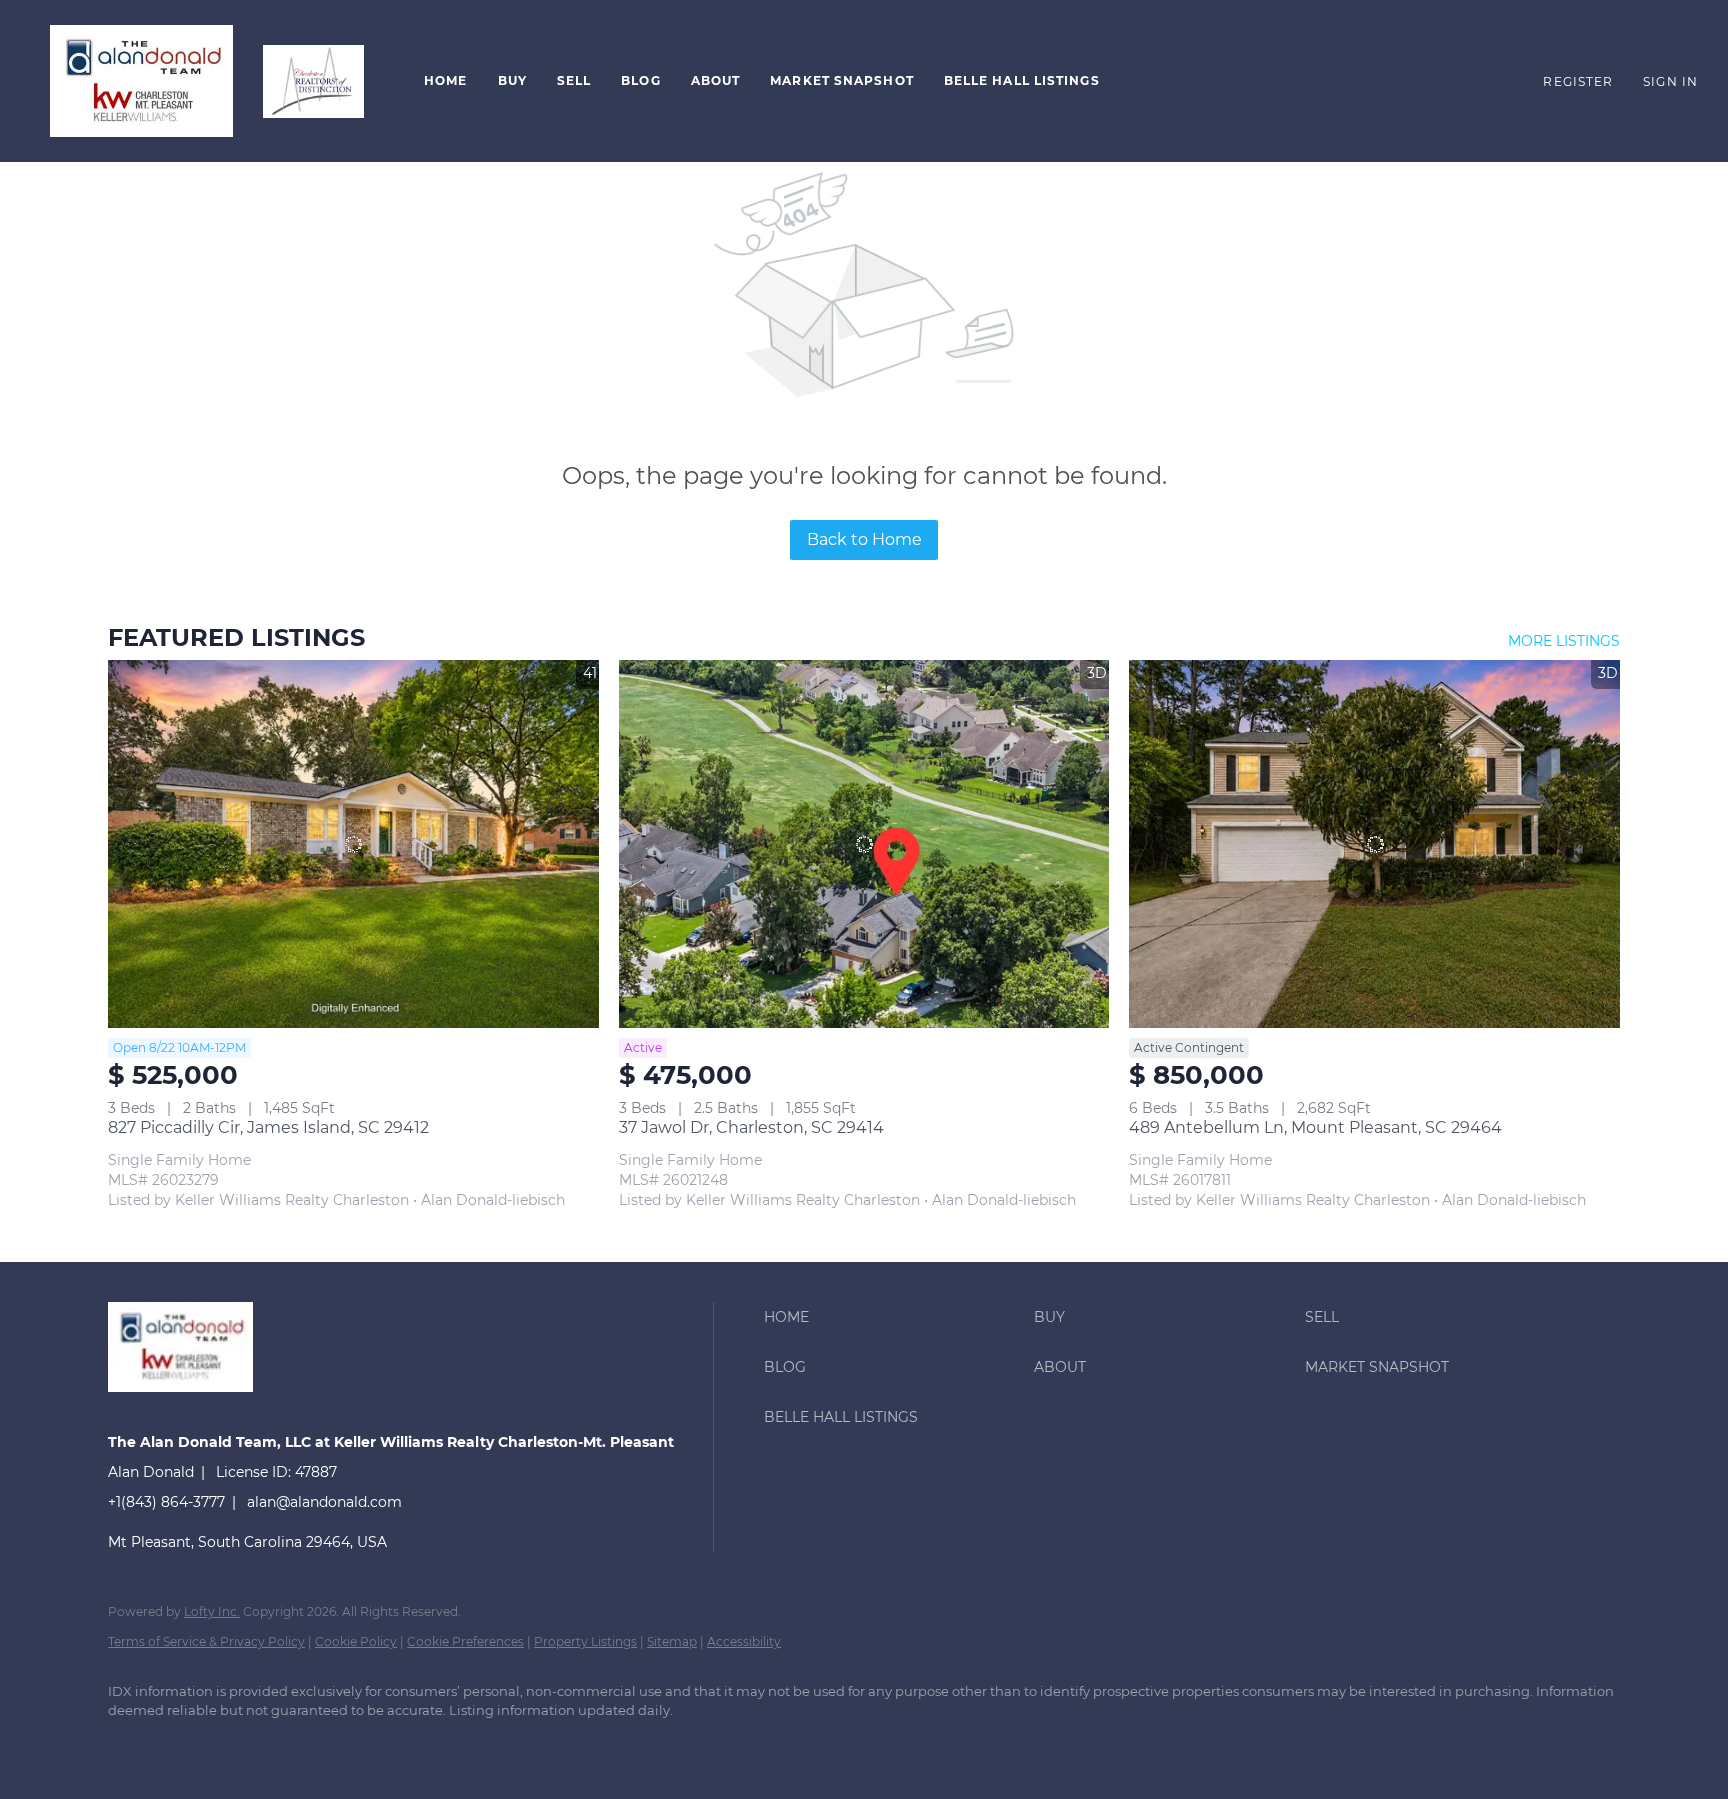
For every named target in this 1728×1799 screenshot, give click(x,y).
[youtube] (364, 1745)
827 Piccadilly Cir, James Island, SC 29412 (268, 1127)
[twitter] (248, 1745)
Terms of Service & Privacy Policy (206, 1641)
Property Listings (585, 1641)
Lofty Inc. (212, 1611)
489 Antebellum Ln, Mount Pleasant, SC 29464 (1315, 1127)
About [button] (716, 80)
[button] (141, 81)
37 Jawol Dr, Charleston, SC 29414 (751, 1127)
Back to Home (864, 539)
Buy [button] (512, 80)
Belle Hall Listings (1022, 80)
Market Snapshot (842, 80)
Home (445, 80)
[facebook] (132, 1745)
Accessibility (744, 1641)
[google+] (422, 1745)
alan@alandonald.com (324, 1502)
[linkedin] (190, 1745)
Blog (640, 80)
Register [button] (1578, 81)
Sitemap (672, 1641)
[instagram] (306, 1745)
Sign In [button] (1670, 81)
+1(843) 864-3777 (166, 1502)
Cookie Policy (356, 1641)
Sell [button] (574, 80)
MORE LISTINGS (1564, 641)
